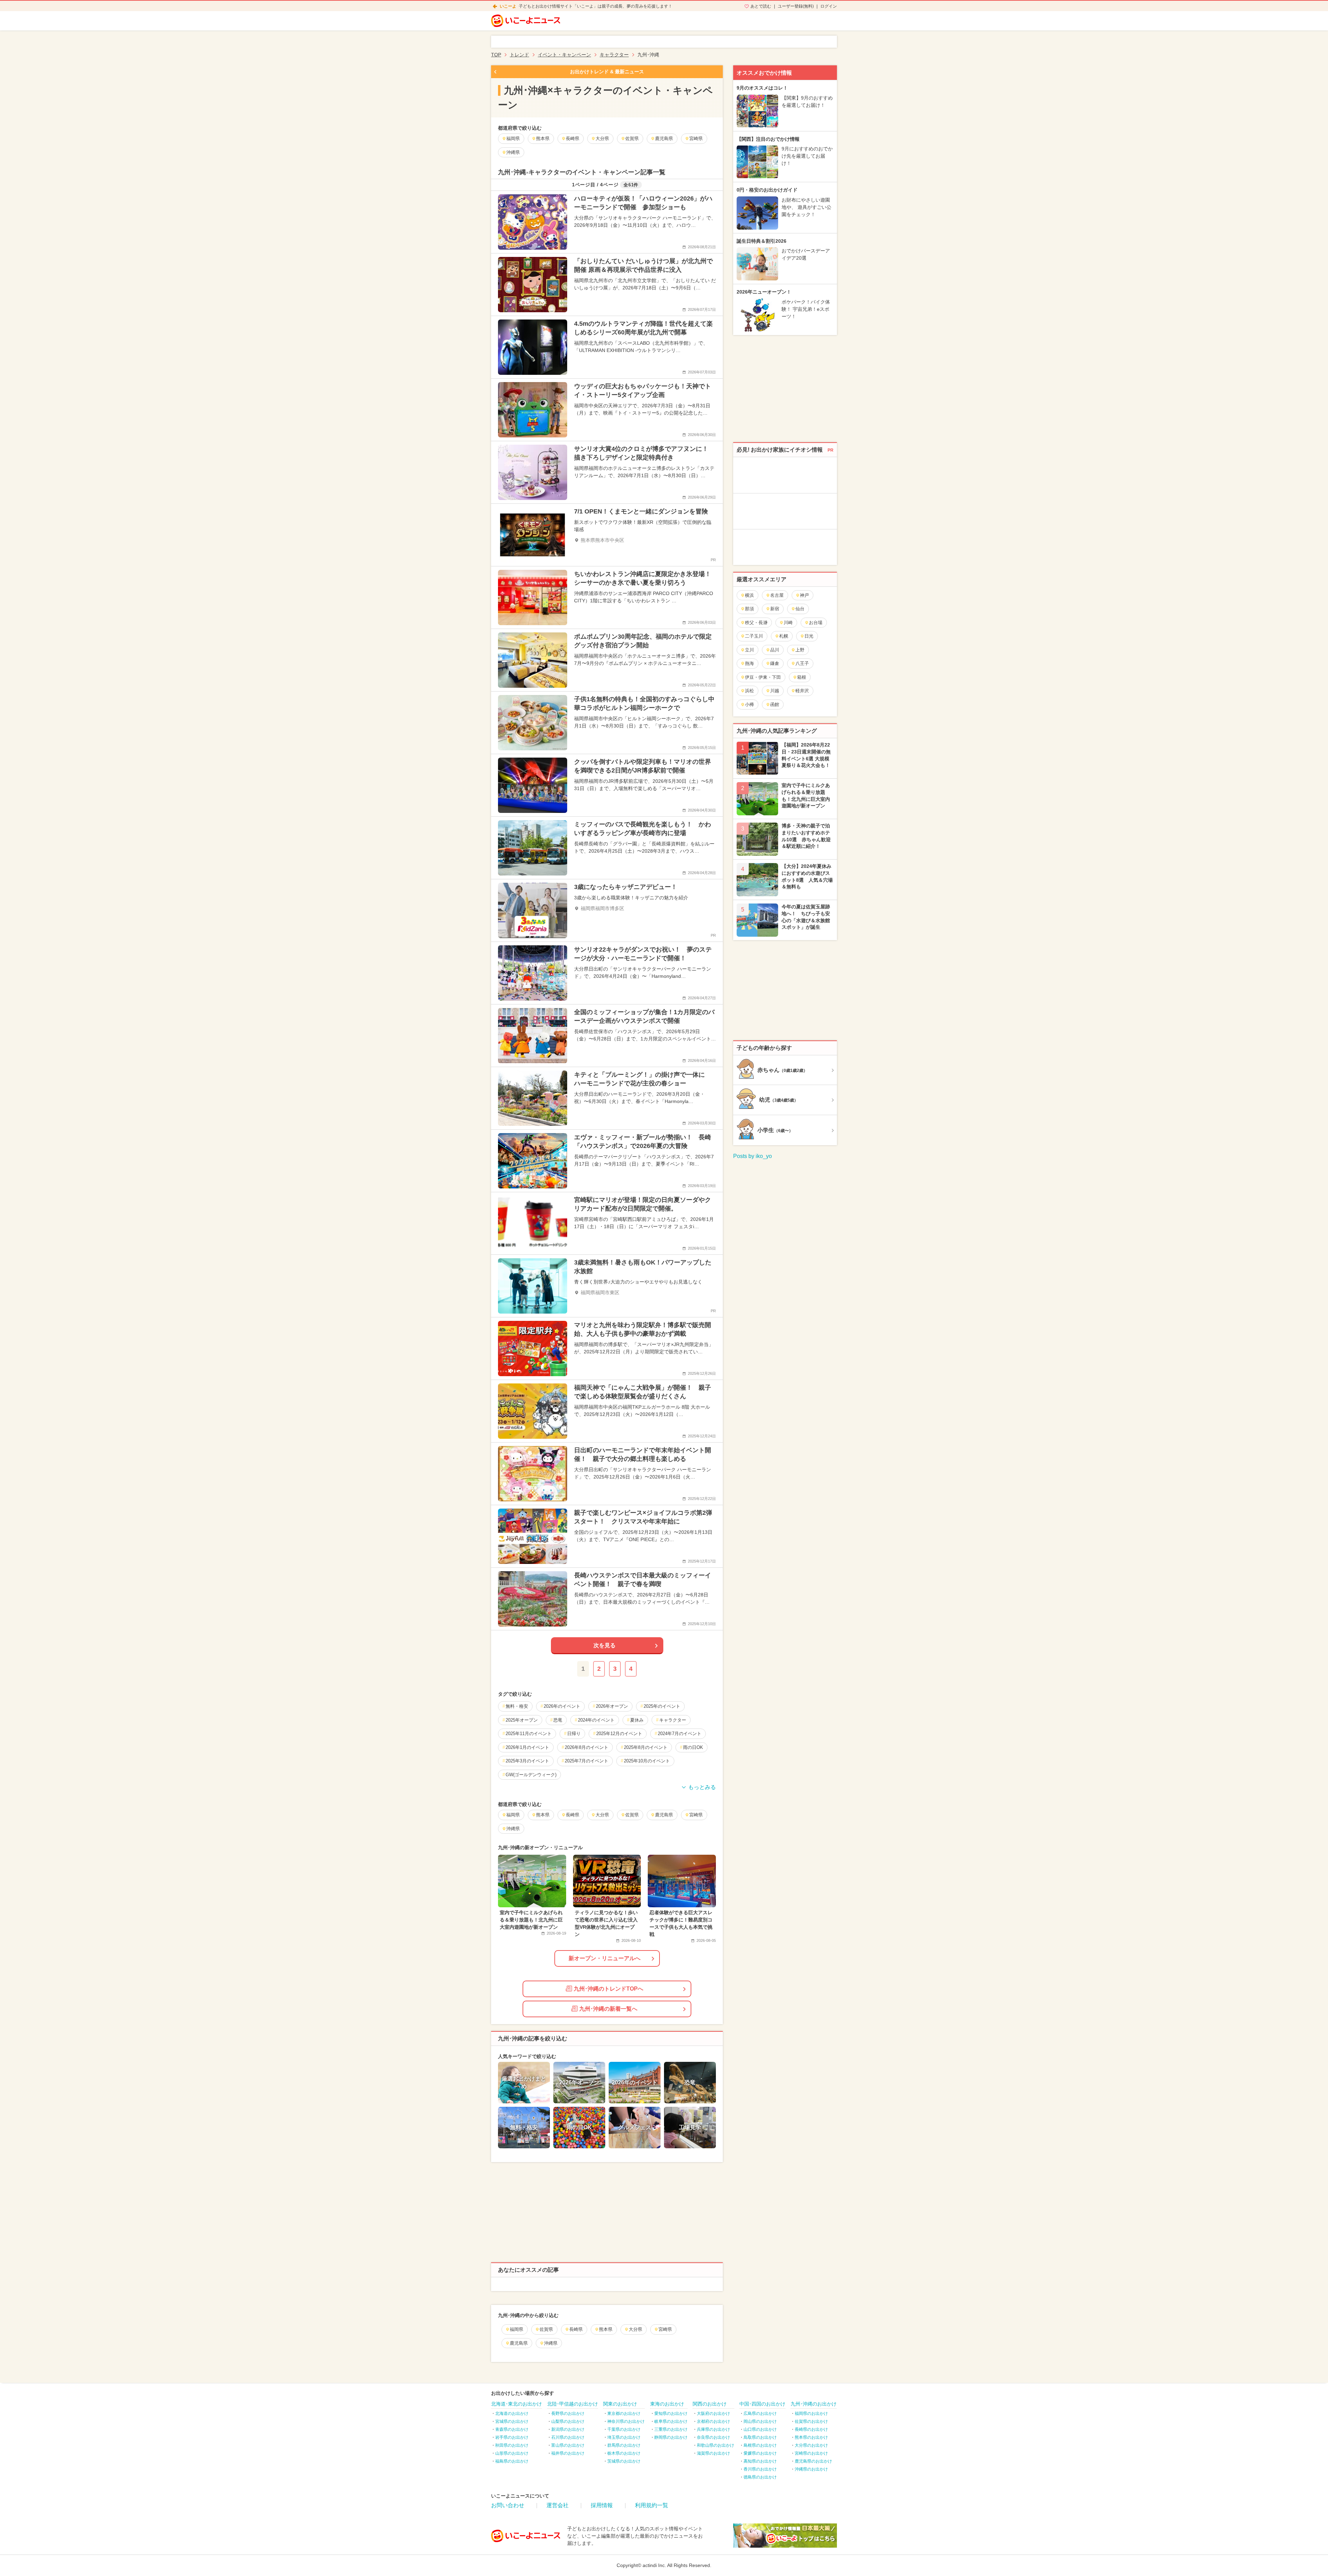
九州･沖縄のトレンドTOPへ (608, 1989)
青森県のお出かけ (512, 2429)
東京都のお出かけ (624, 2413)
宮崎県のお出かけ (811, 2453)
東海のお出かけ (667, 2404)
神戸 (804, 595)
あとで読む (761, 6)
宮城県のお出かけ (512, 2421)
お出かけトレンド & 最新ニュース (607, 72)
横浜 (749, 595)
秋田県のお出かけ (512, 2445)
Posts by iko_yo (753, 1156)
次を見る (605, 1645)
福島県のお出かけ (512, 2461)
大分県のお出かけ (811, 2445)
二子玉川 (754, 636)
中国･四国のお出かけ (762, 2404)
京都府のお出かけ (713, 2421)
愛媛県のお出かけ (760, 2453)
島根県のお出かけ (760, 2445)
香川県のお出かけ (760, 2469)
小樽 (749, 705)
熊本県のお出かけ (811, 2437)
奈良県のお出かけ (713, 2437)
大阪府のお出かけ (713, 2413)
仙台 (800, 609)
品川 (775, 650)
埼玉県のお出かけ (624, 2437)
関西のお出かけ (710, 2404)
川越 (775, 691)
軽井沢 (802, 691)
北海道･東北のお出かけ (517, 2404)
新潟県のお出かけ (568, 2429)
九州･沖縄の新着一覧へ (608, 2009)
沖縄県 (551, 2343)
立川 (749, 650)
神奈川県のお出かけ (626, 2421)
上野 (800, 650)
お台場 (816, 623)
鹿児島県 (519, 2343)
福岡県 (517, 2329)
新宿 (775, 609)
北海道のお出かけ (512, 2413)
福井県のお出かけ (568, 2453)
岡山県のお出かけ (760, 2421)
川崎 (788, 623)
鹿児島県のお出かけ (813, 2461)
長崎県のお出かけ (811, 2429)
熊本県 (606, 2329)
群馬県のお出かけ (624, 2445)
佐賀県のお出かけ (811, 2421)
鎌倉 (775, 663)
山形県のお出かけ (512, 2453)
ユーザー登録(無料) (796, 6)
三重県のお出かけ (671, 2429)
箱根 (802, 677)
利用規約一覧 (652, 2505)
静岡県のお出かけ (671, 2437)
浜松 (749, 691)
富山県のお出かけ (568, 2445)
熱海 (749, 663)
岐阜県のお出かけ (671, 2421)
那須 (749, 609)
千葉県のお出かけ (624, 2429)
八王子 (802, 663)
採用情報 (602, 2505)
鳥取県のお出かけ (760, 2437)
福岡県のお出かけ (811, 2413)
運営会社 (557, 2505)
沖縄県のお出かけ (811, 2469)
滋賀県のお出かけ (713, 2453)
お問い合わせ (508, 2505)
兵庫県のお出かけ (713, 2429)
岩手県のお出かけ (512, 2437)
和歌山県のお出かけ (716, 2445)
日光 (809, 636)
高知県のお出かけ (760, 2461)
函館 (775, 705)
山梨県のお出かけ (568, 2421)
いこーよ (508, 6)
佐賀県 (546, 2329)
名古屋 (777, 595)
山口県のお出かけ (760, 2429)
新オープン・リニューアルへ (605, 1958)
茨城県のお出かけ (624, 2461)
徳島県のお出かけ (760, 2477)
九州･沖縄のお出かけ (814, 2404)
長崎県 (576, 2329)
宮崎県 (665, 2329)
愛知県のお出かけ (671, 2413)
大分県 (635, 2329)
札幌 (784, 636)
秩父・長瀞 (756, 623)
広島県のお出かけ (760, 2413)
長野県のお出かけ (568, 2413)
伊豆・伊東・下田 (763, 677)
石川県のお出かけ (568, 2437)
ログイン (829, 6)
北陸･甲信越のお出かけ (573, 2404)
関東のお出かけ (620, 2404)
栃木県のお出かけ (624, 2453)
